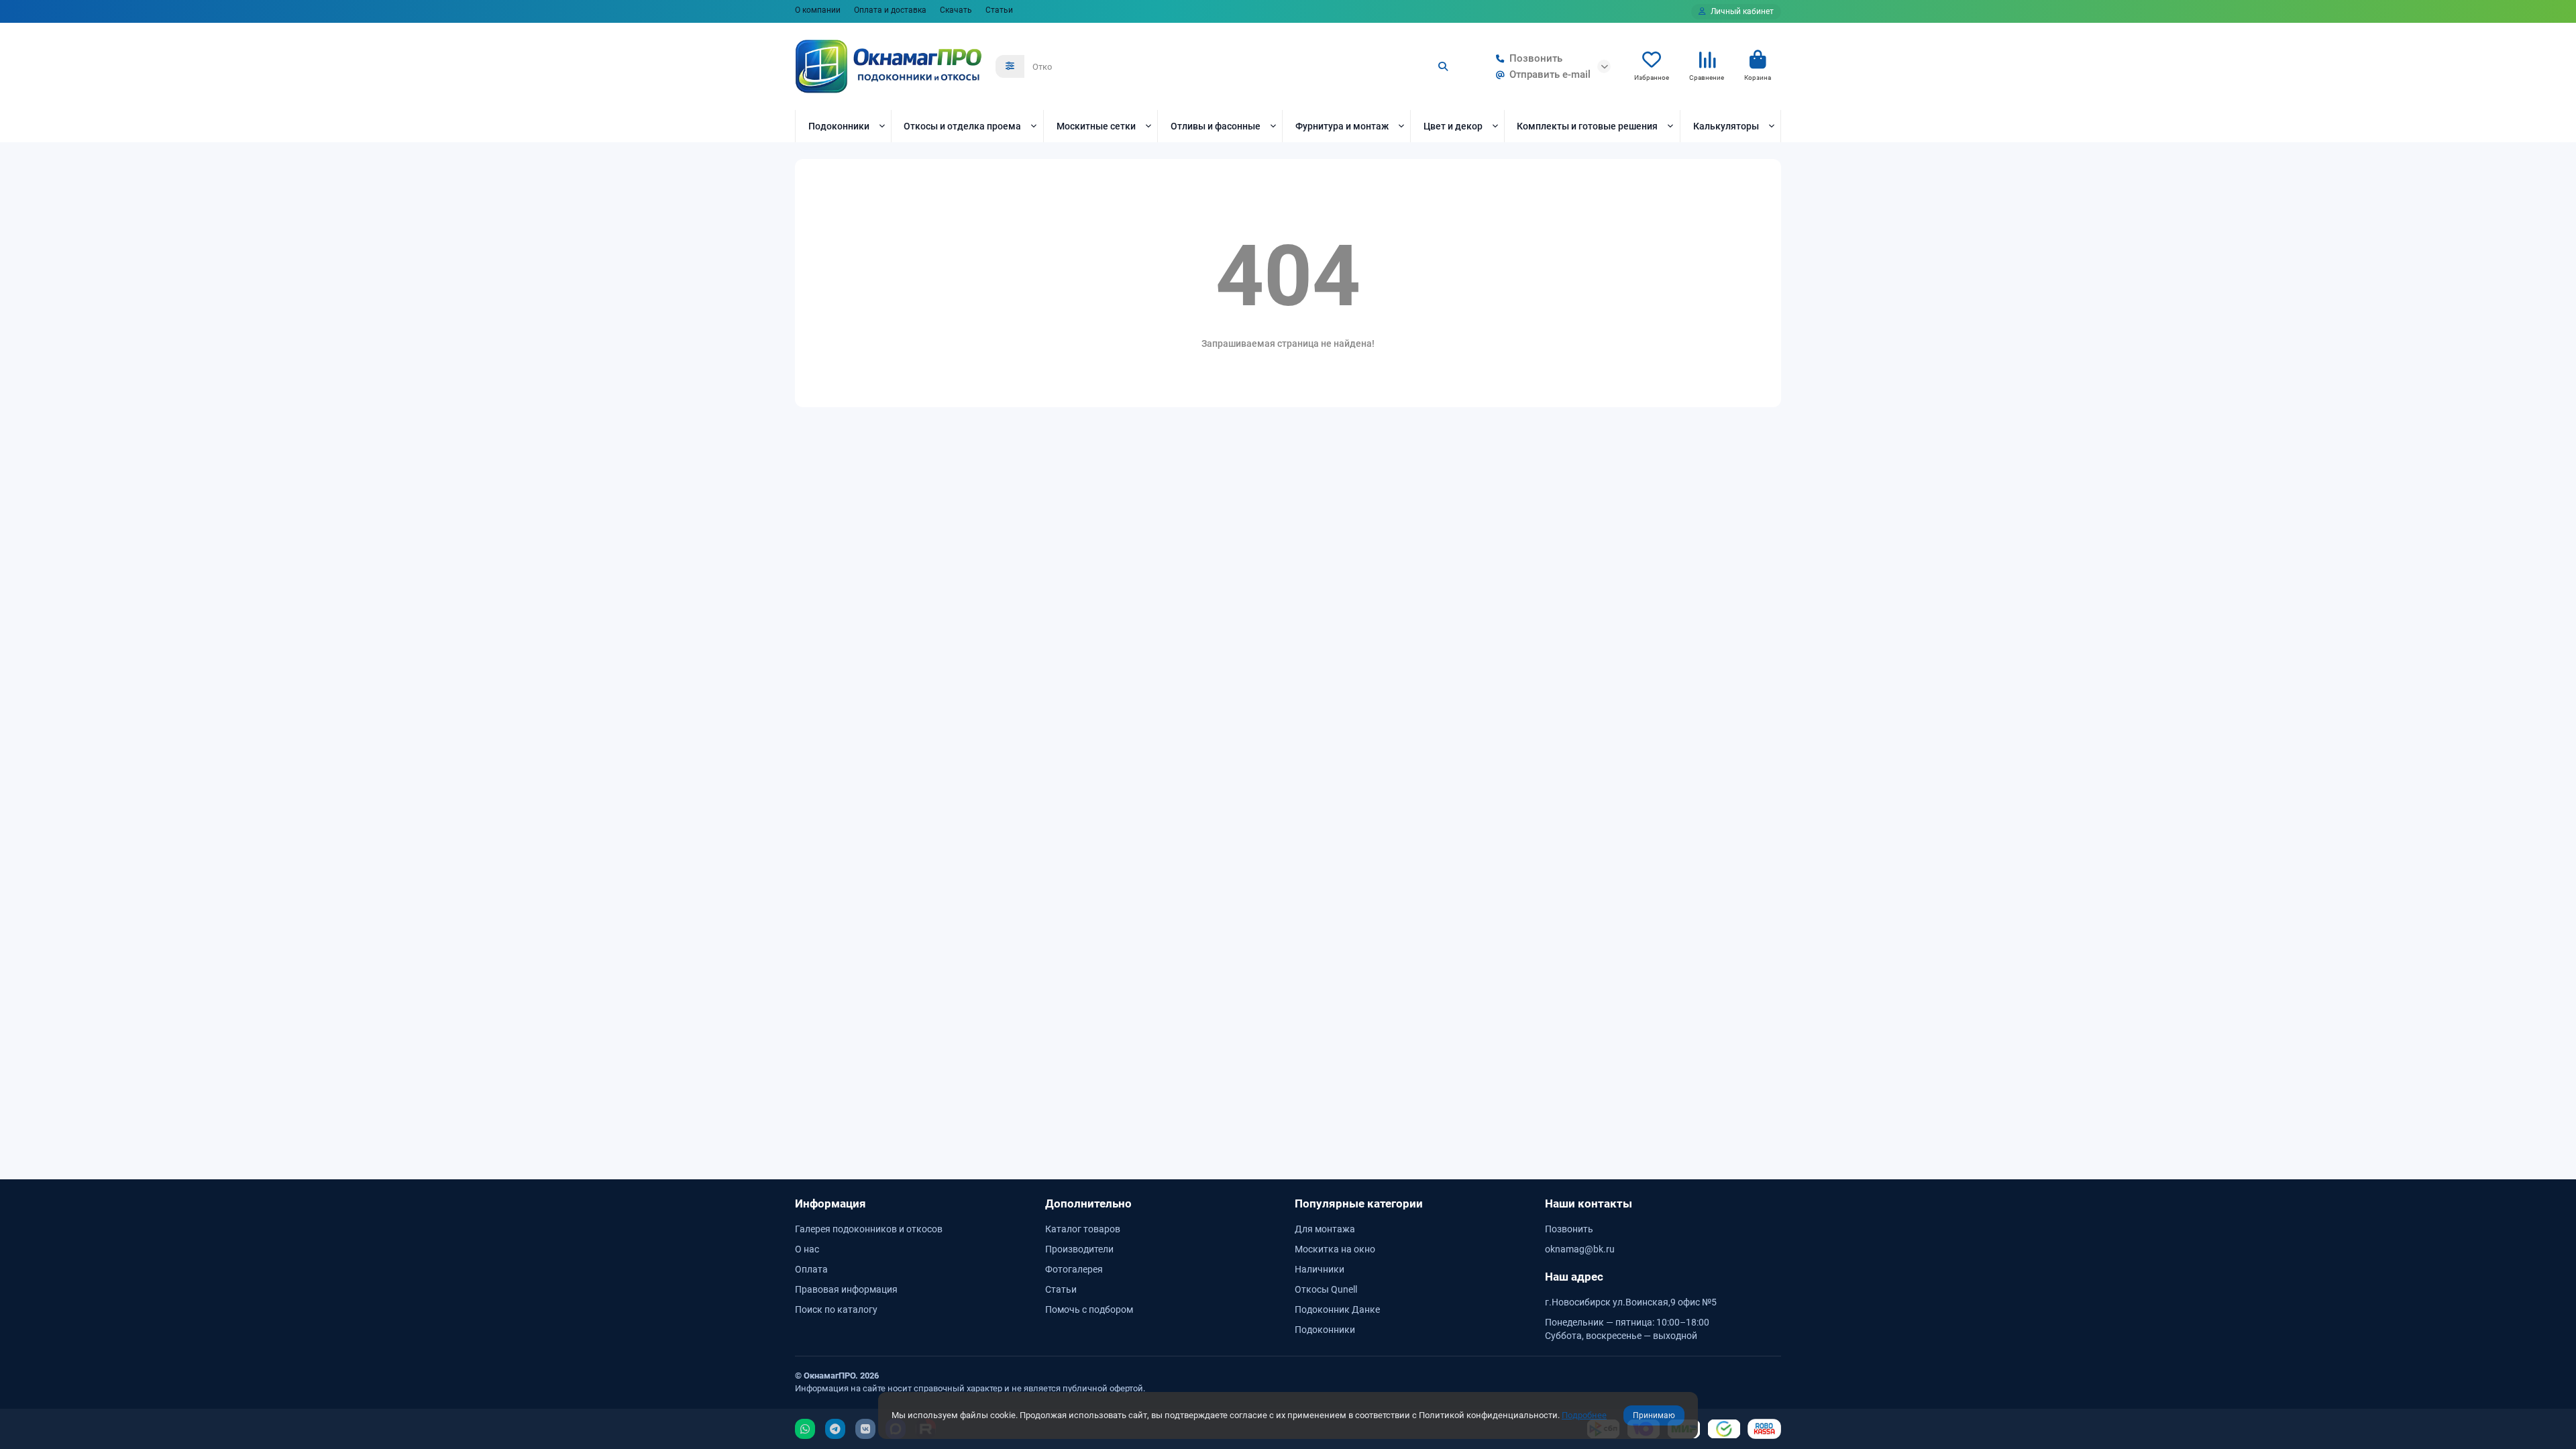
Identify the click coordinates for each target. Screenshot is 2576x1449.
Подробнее (1584, 1415)
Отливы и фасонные (1216, 126)
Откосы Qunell (1326, 1289)
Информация (830, 1203)
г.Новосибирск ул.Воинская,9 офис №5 (1631, 1302)
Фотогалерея (1074, 1269)
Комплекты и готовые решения (1587, 126)
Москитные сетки (1096, 126)
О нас (807, 1249)
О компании (818, 10)
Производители (1079, 1249)
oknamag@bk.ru (1580, 1249)
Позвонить (1536, 58)
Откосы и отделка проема (962, 126)
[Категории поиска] (1010, 66)
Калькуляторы (1726, 126)
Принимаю (1654, 1415)
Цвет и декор (1453, 126)
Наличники (1320, 1269)
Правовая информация (846, 1289)
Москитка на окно (1335, 1249)
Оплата (811, 1269)
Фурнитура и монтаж (1342, 126)
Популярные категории (1359, 1203)
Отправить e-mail (1550, 74)
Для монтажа (1325, 1229)
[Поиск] (1443, 66)
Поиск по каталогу (836, 1309)
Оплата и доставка (890, 10)
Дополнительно (1088, 1203)
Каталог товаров (1083, 1229)
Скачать (956, 10)
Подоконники (839, 126)
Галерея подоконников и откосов (869, 1229)
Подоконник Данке (1337, 1309)
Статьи (999, 10)
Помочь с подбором (1089, 1309)
